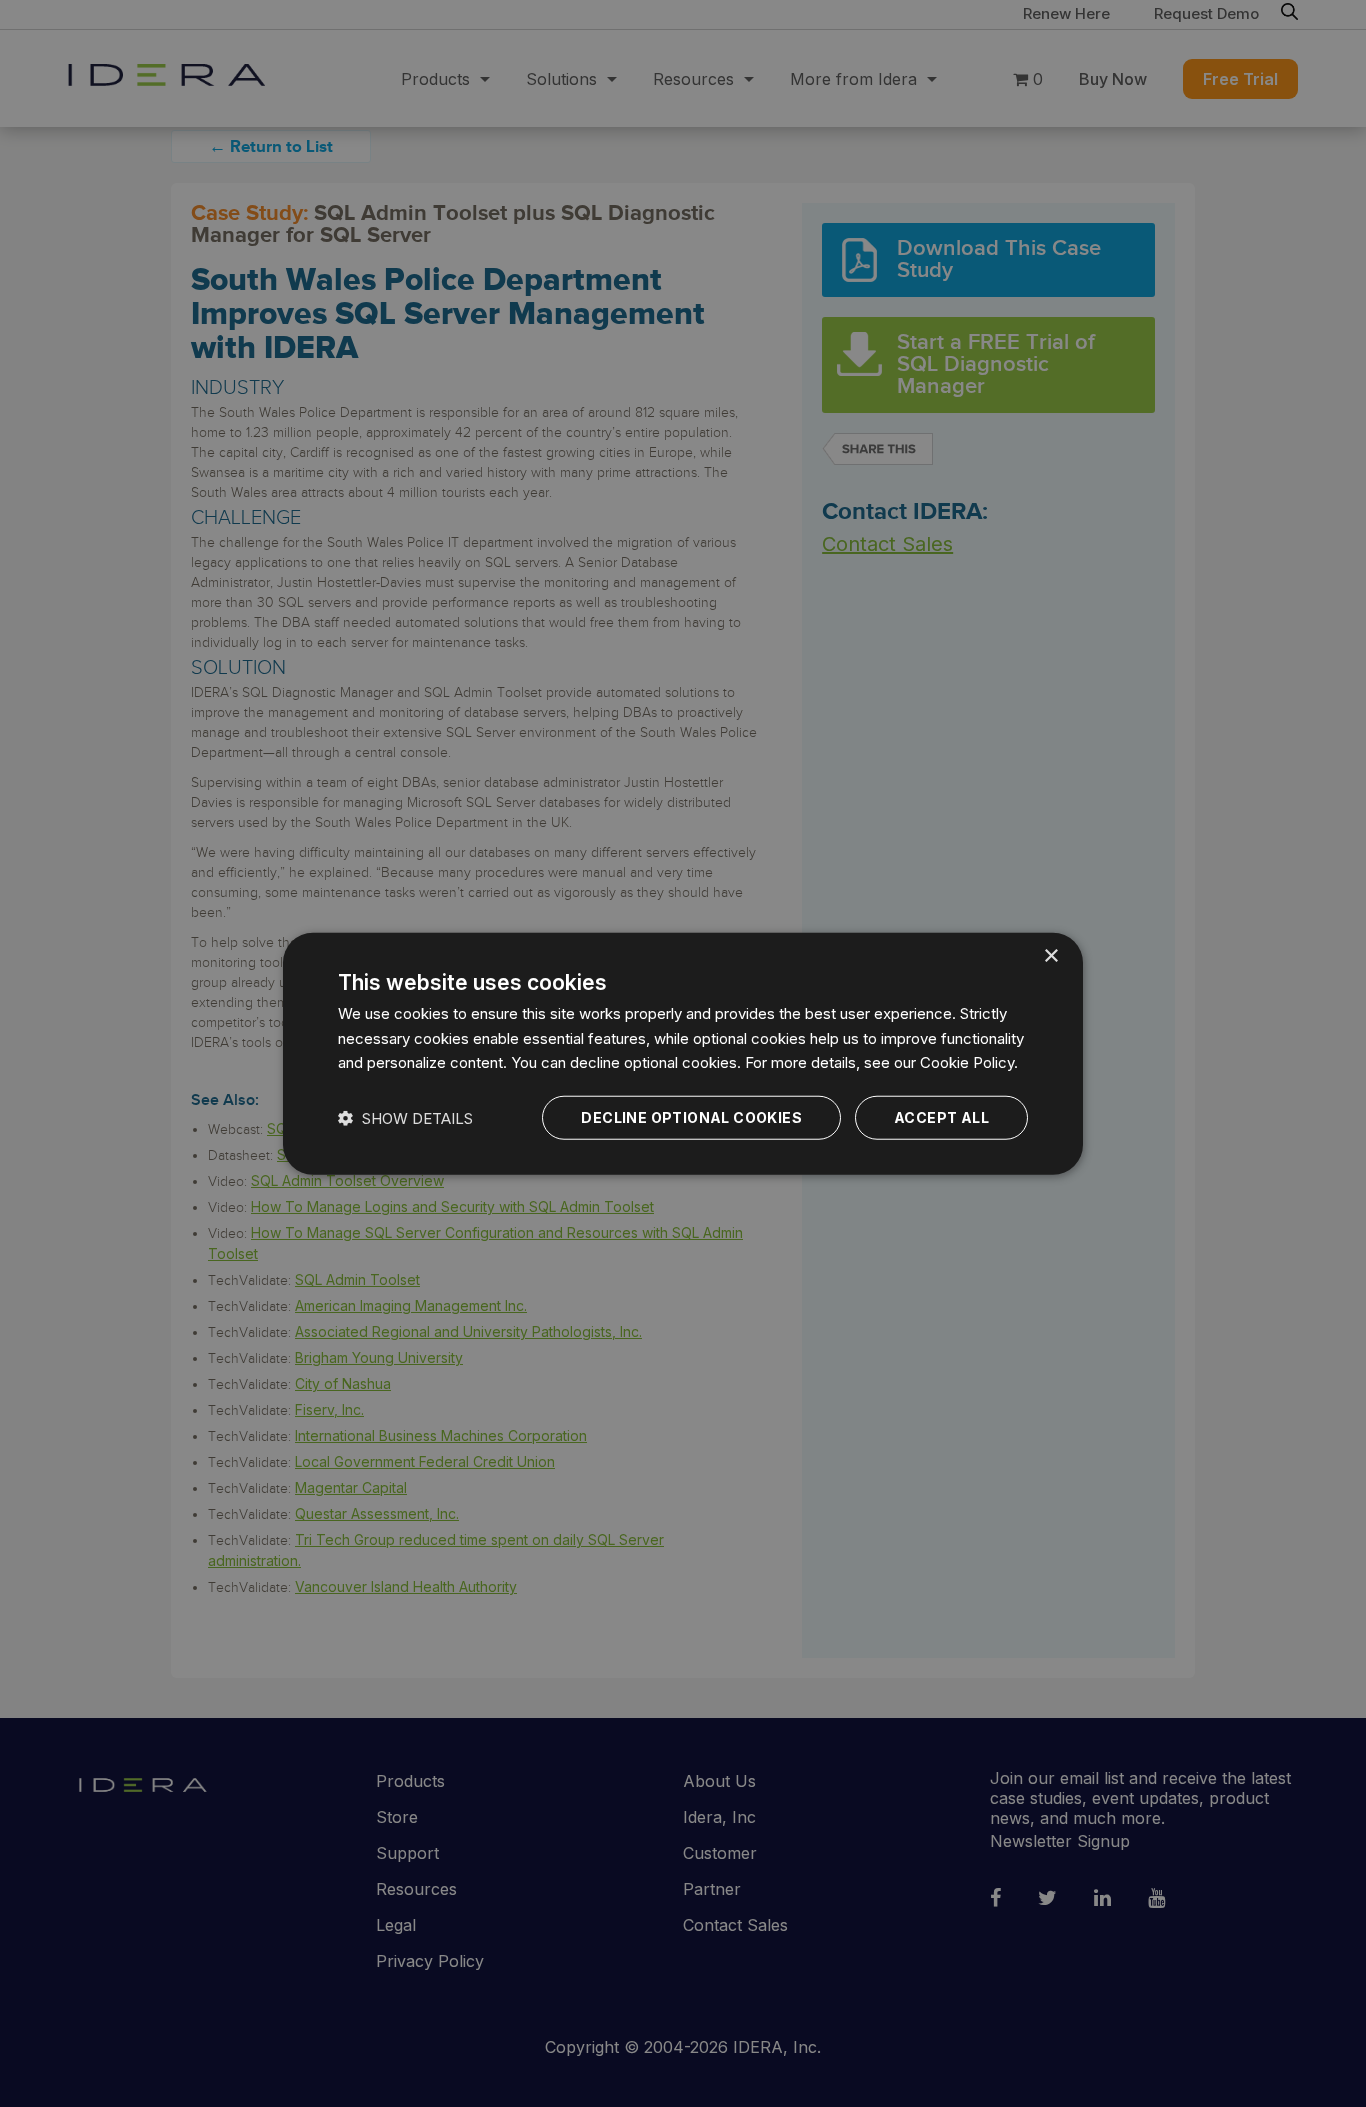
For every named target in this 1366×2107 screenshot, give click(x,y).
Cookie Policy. (969, 1062)
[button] (405, 1117)
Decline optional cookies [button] (691, 1117)
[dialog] (683, 1053)
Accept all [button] (941, 1117)
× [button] (1050, 955)
